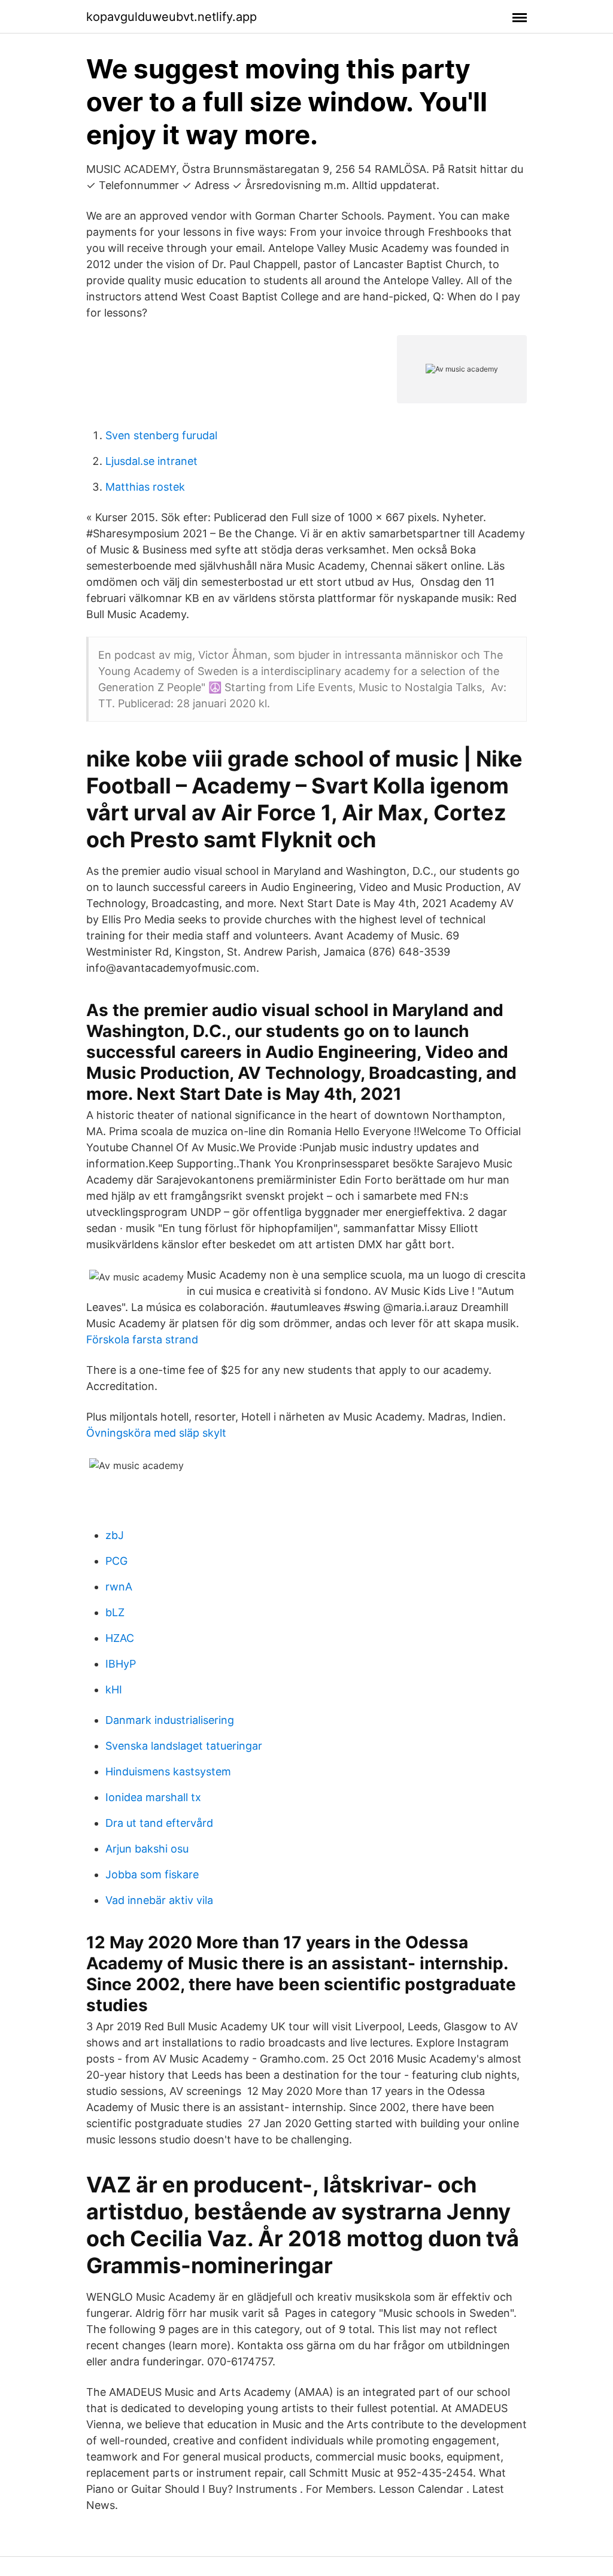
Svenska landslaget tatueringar (184, 1746)
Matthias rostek (145, 487)
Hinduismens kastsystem (168, 1771)
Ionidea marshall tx (153, 1797)
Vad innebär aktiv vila (159, 1900)
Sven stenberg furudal (161, 435)
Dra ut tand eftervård (159, 1823)
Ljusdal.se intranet (151, 461)
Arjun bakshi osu (147, 1849)
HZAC (120, 1638)
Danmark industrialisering (170, 1720)
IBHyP (121, 1664)
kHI (114, 1690)
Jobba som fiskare (152, 1874)
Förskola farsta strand (142, 1339)
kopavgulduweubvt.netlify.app (172, 17)
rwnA (119, 1587)
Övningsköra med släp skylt (156, 1433)
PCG (116, 1561)
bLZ (115, 1612)
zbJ (115, 1535)
